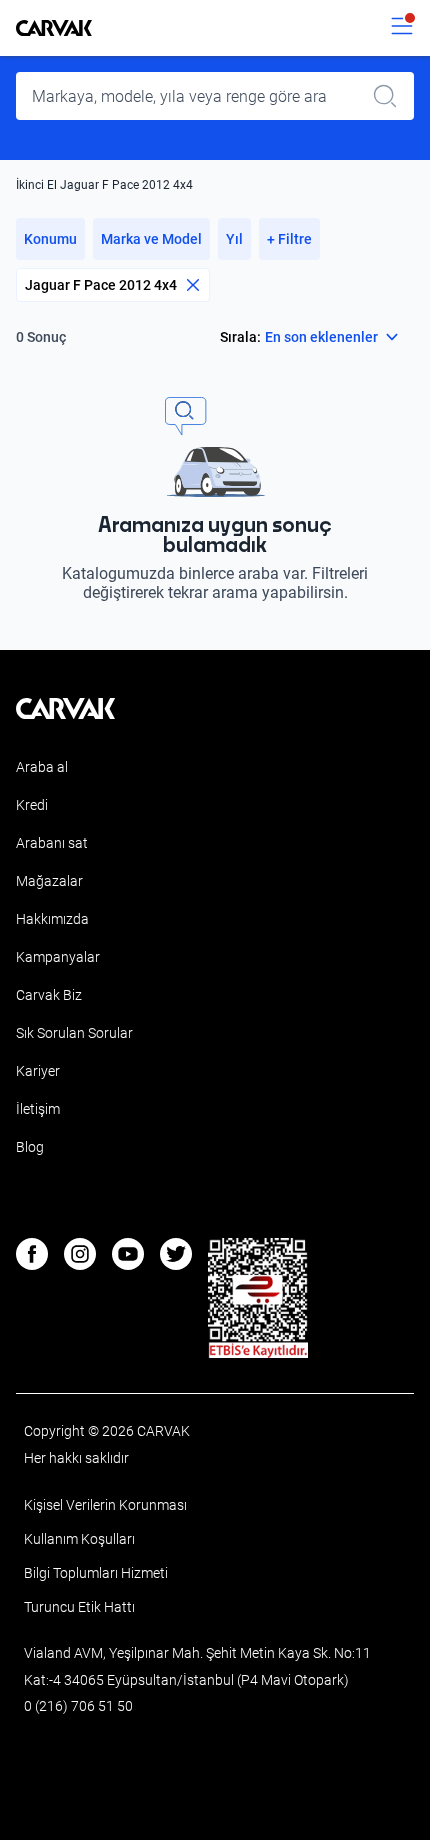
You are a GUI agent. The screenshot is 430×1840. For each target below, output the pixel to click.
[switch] (402, 28)
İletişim (38, 1109)
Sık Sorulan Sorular (74, 1033)
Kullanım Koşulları (79, 1539)
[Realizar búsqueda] (391, 96)
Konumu (50, 239)
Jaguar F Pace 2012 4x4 (101, 285)
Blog (30, 1147)
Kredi (32, 805)
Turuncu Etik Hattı (79, 1607)
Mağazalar (49, 881)
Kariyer (38, 1071)
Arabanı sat (52, 843)
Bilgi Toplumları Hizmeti (96, 1573)
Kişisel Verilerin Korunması (105, 1505)
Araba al (42, 767)
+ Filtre (289, 239)
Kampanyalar (58, 957)
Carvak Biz (49, 995)
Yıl (234, 239)
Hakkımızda (52, 919)
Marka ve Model (151, 239)
